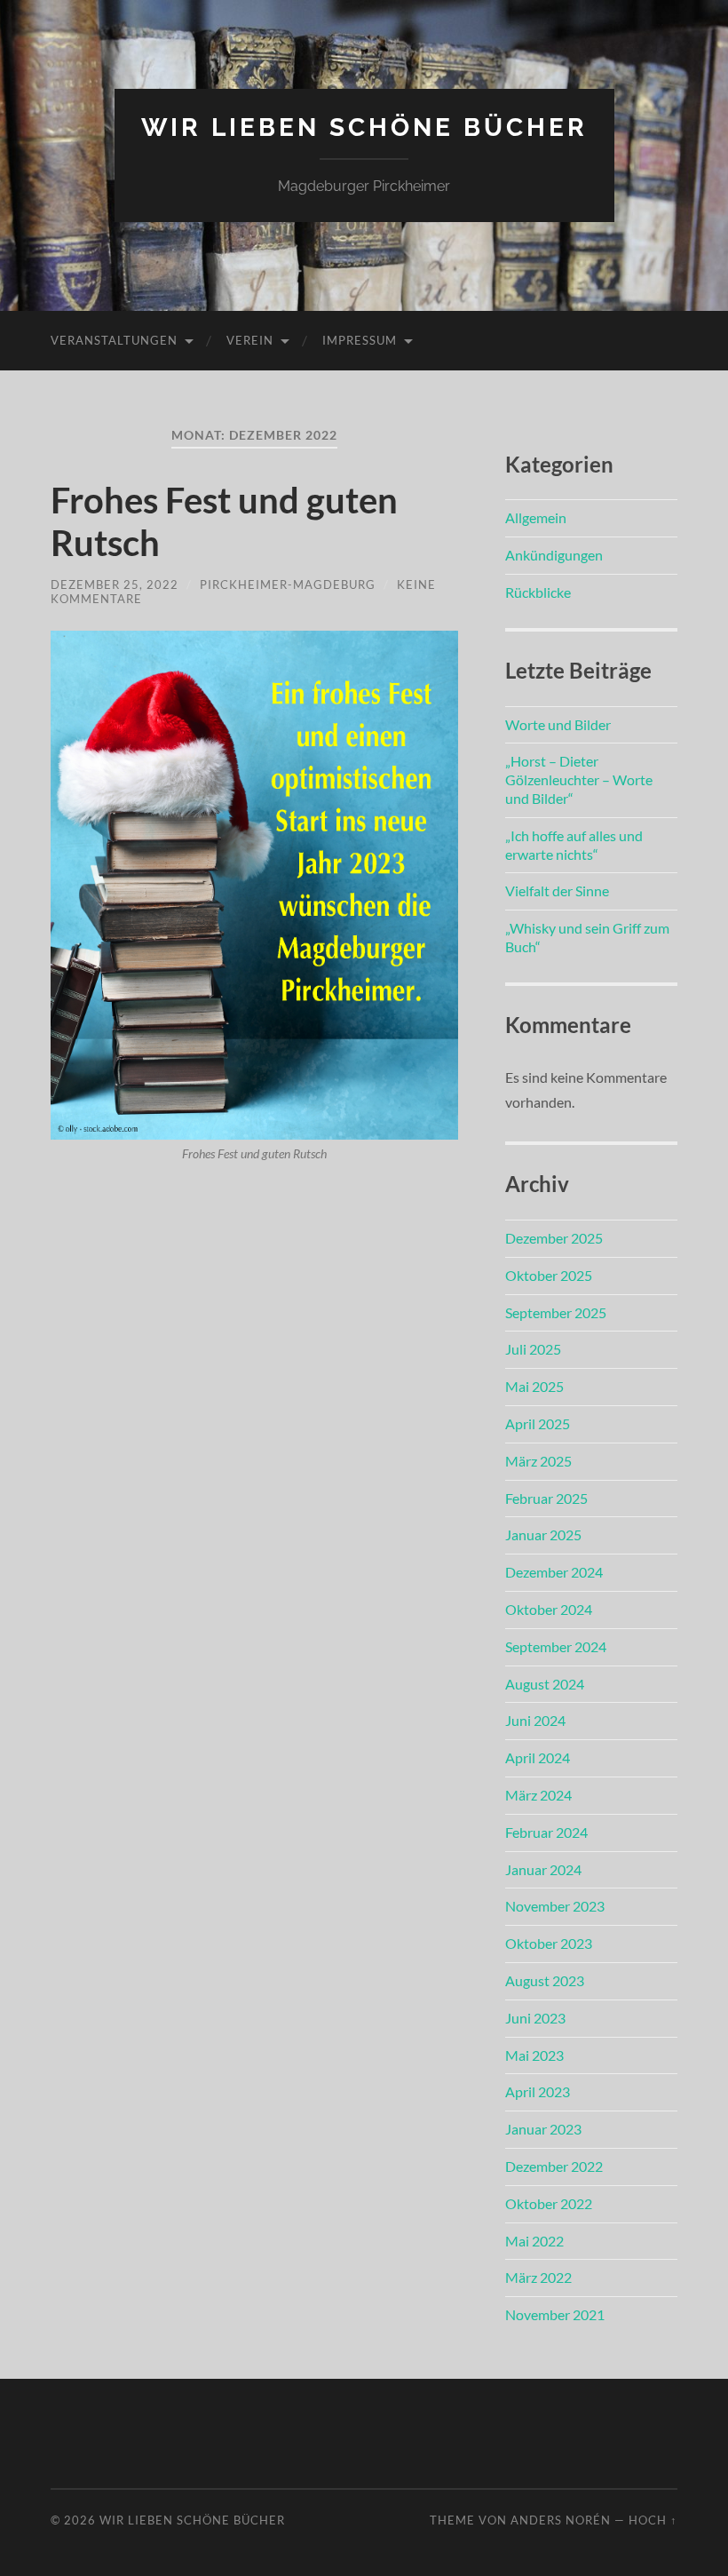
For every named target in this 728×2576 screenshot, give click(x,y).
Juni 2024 (535, 1720)
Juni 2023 (535, 2018)
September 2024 (556, 1646)
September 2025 (556, 1312)
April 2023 (538, 2091)
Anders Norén (561, 2520)
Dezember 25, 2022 (115, 584)
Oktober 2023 (549, 1943)
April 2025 (538, 1423)
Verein (250, 340)
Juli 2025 (533, 1349)
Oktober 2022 (549, 2203)
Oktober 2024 (549, 1609)
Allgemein (536, 517)
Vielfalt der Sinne (557, 890)
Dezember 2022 (554, 2166)
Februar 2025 (546, 1498)
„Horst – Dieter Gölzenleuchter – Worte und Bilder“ (579, 779)
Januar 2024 (543, 1869)
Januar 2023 (543, 2129)
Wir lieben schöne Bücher (364, 127)
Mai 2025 (534, 1386)
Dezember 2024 (554, 1572)
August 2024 (545, 1684)
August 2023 (545, 1980)
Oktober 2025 (549, 1275)
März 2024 (538, 1795)
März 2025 (538, 1461)
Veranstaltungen (114, 340)
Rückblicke (538, 592)
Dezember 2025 (554, 1238)
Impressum (360, 340)
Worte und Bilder (558, 724)
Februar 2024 (546, 1832)
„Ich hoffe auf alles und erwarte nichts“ (574, 845)
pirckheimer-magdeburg (288, 584)
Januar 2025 (543, 1534)
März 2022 (538, 2277)
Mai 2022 (534, 2241)
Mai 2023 (534, 2055)
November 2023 (555, 1906)
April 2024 (538, 1757)
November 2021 (555, 2314)
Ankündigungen (554, 555)
